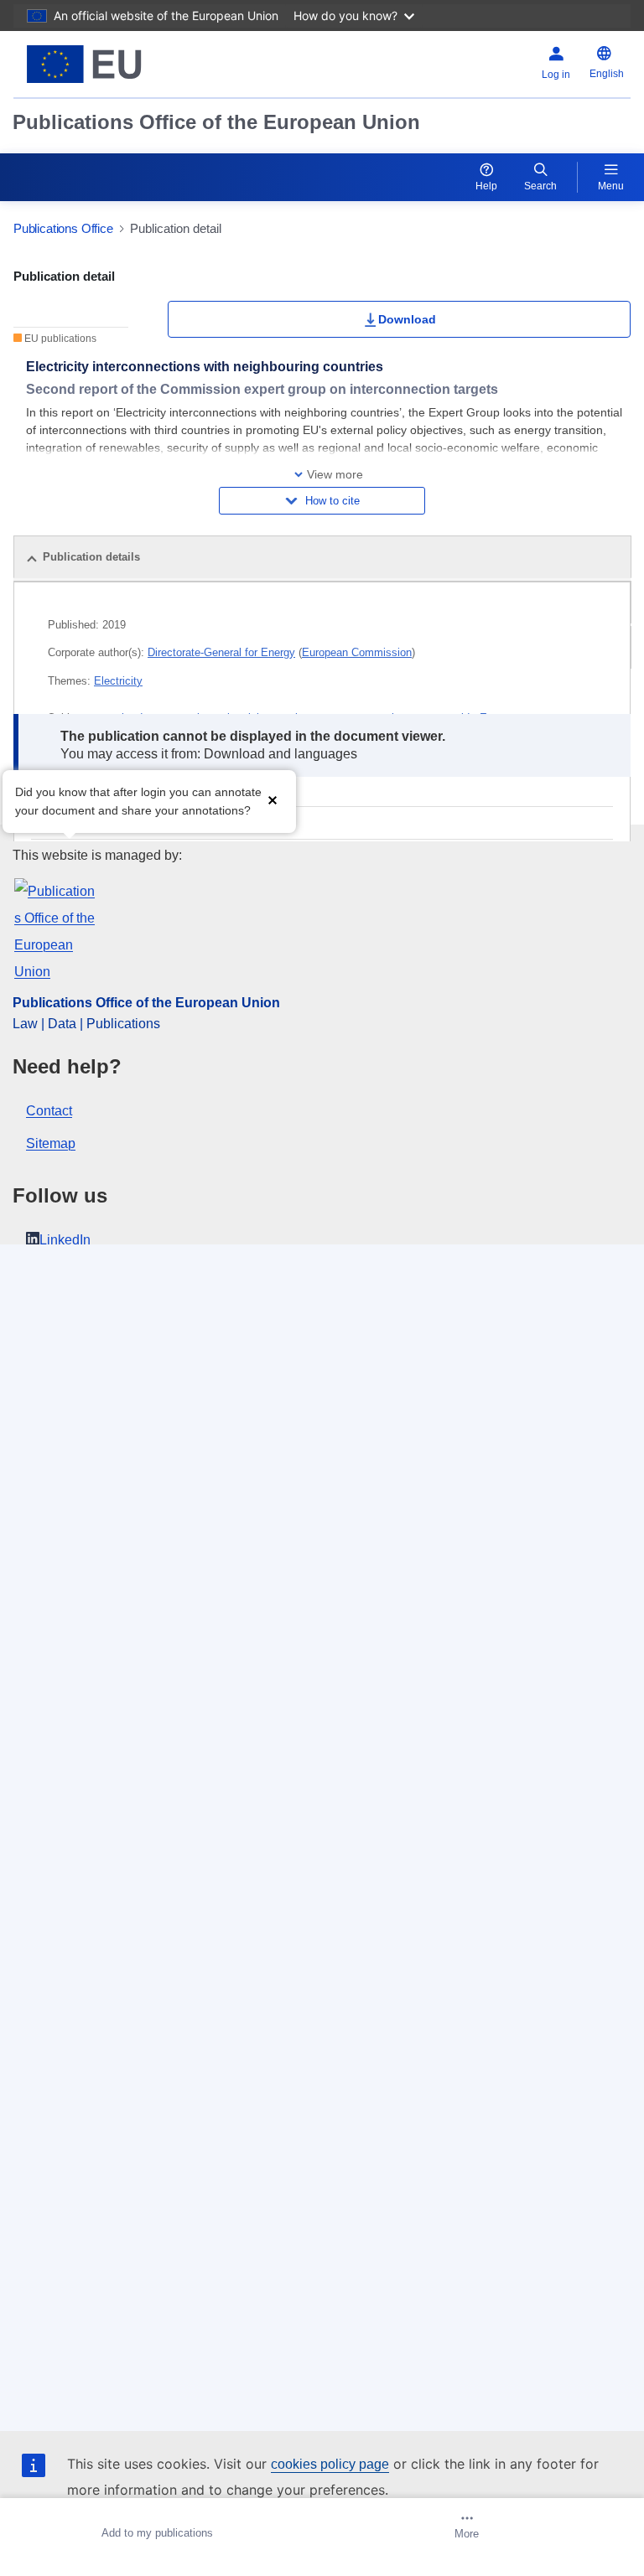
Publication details (91, 557)
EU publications (59, 339)
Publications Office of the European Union (216, 122)
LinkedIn (65, 1240)
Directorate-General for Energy (221, 652)
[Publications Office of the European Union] (122, 64)
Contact (49, 1111)
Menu (611, 186)
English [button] (607, 74)
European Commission (357, 652)
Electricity (118, 681)
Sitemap (51, 1143)
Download (407, 319)
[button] (273, 800)
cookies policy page (330, 2464)
